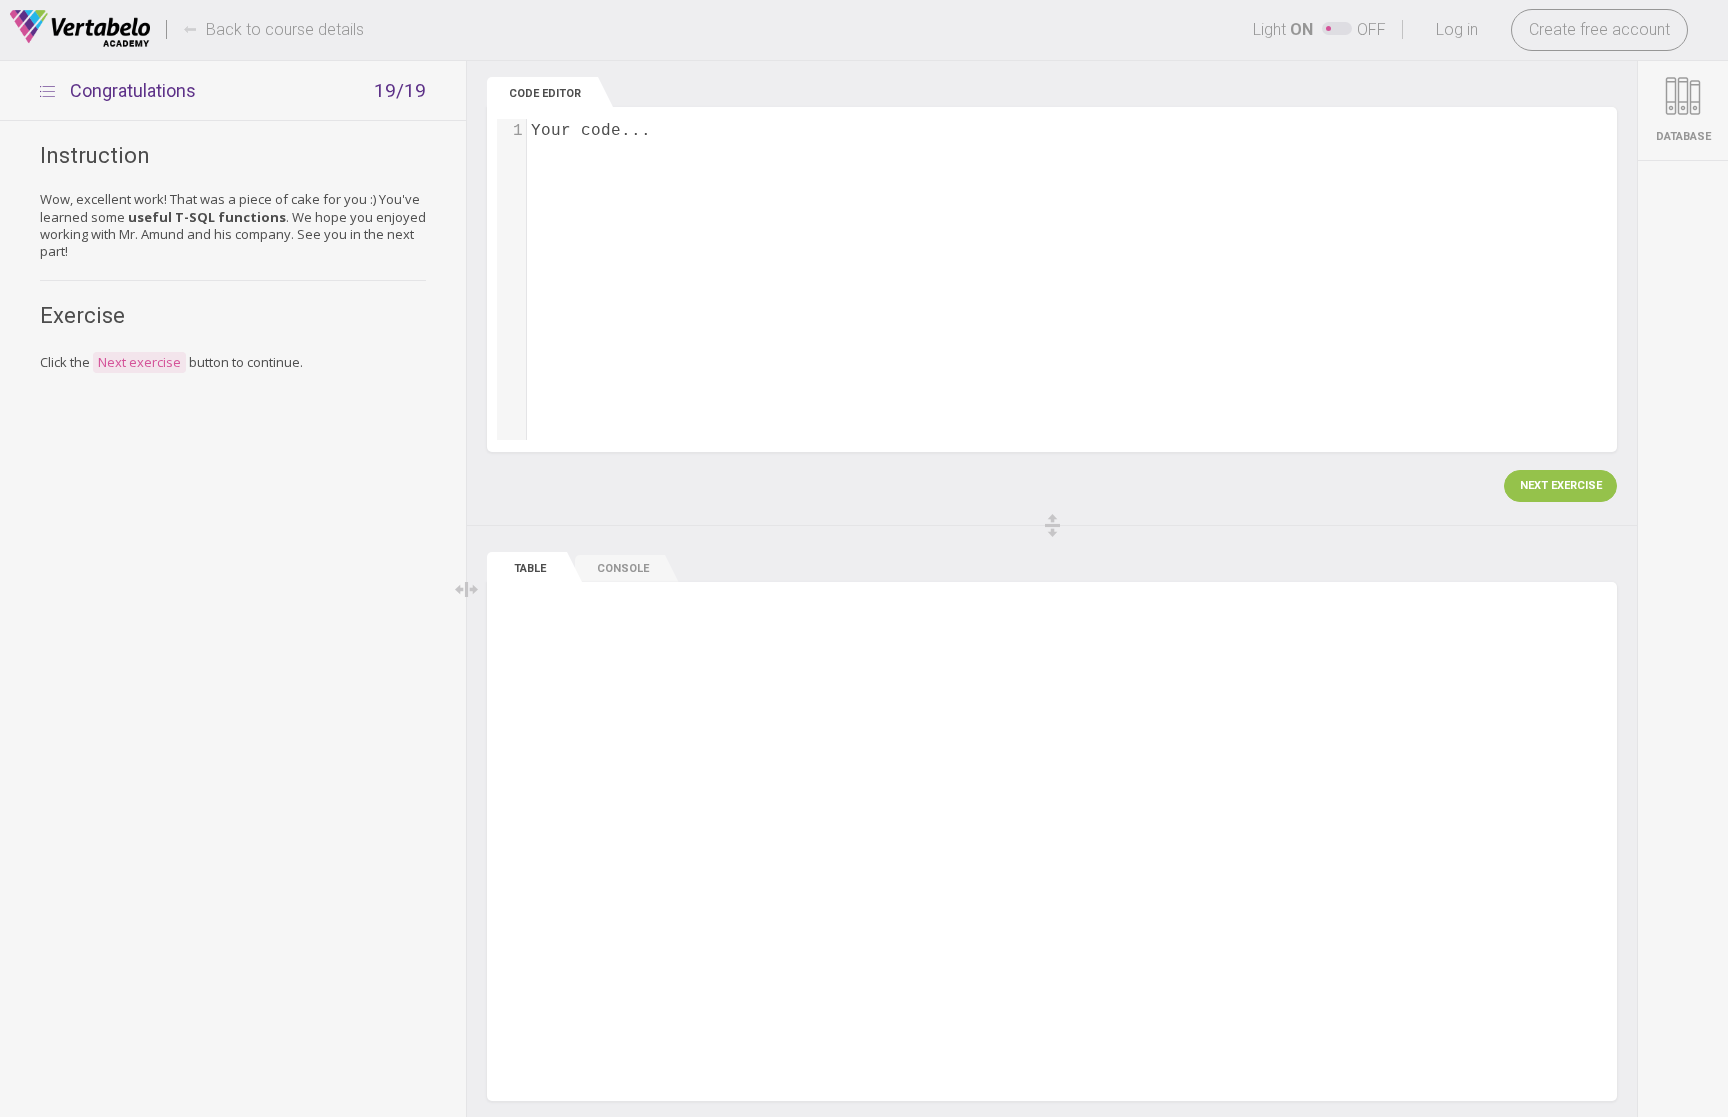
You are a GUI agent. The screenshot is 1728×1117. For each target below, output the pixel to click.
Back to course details (285, 29)
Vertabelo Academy (80, 29)
